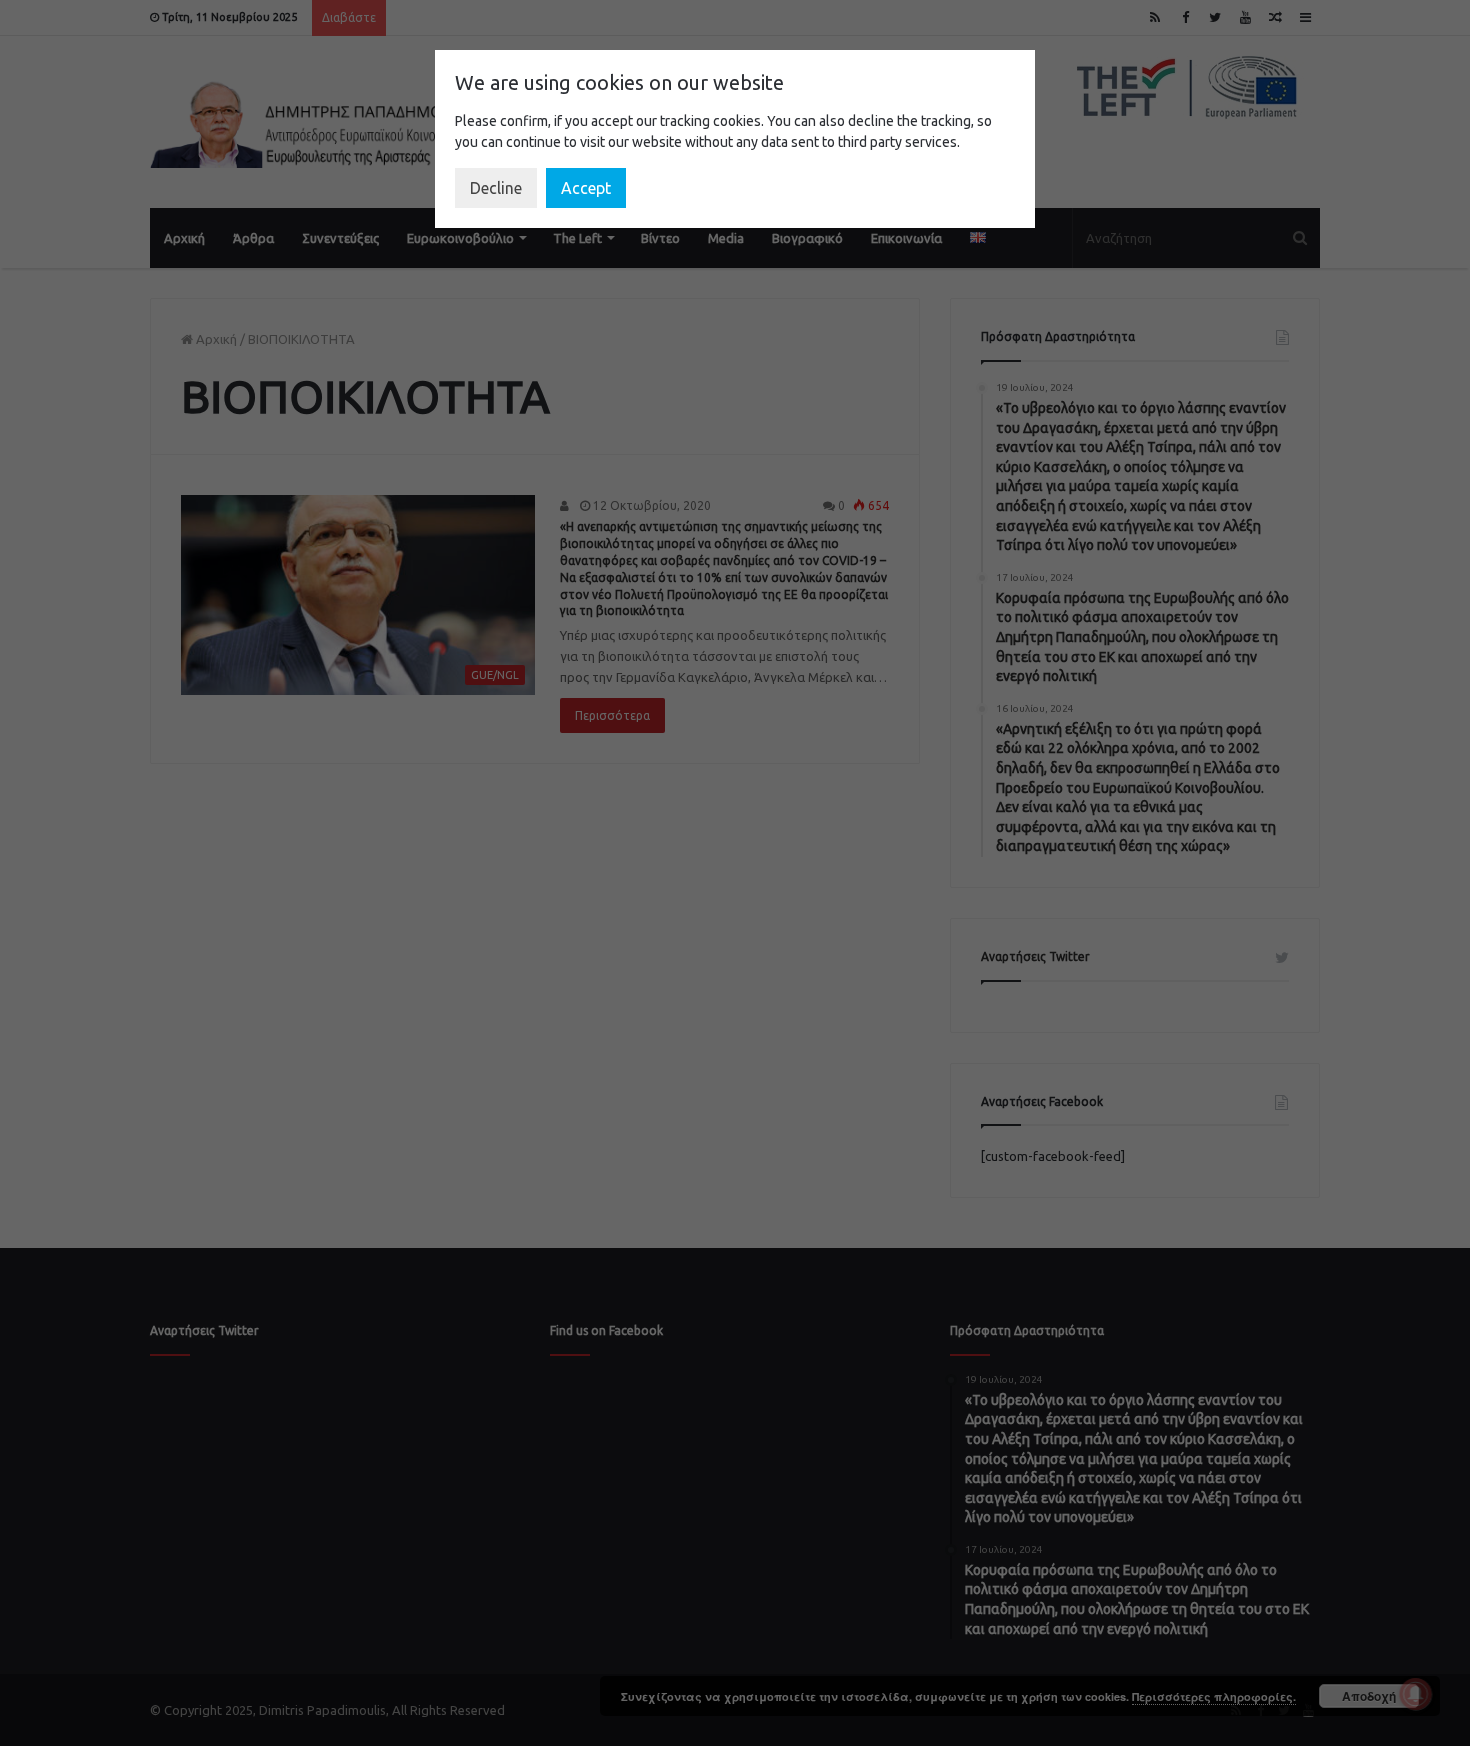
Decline (496, 188)
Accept (586, 188)
